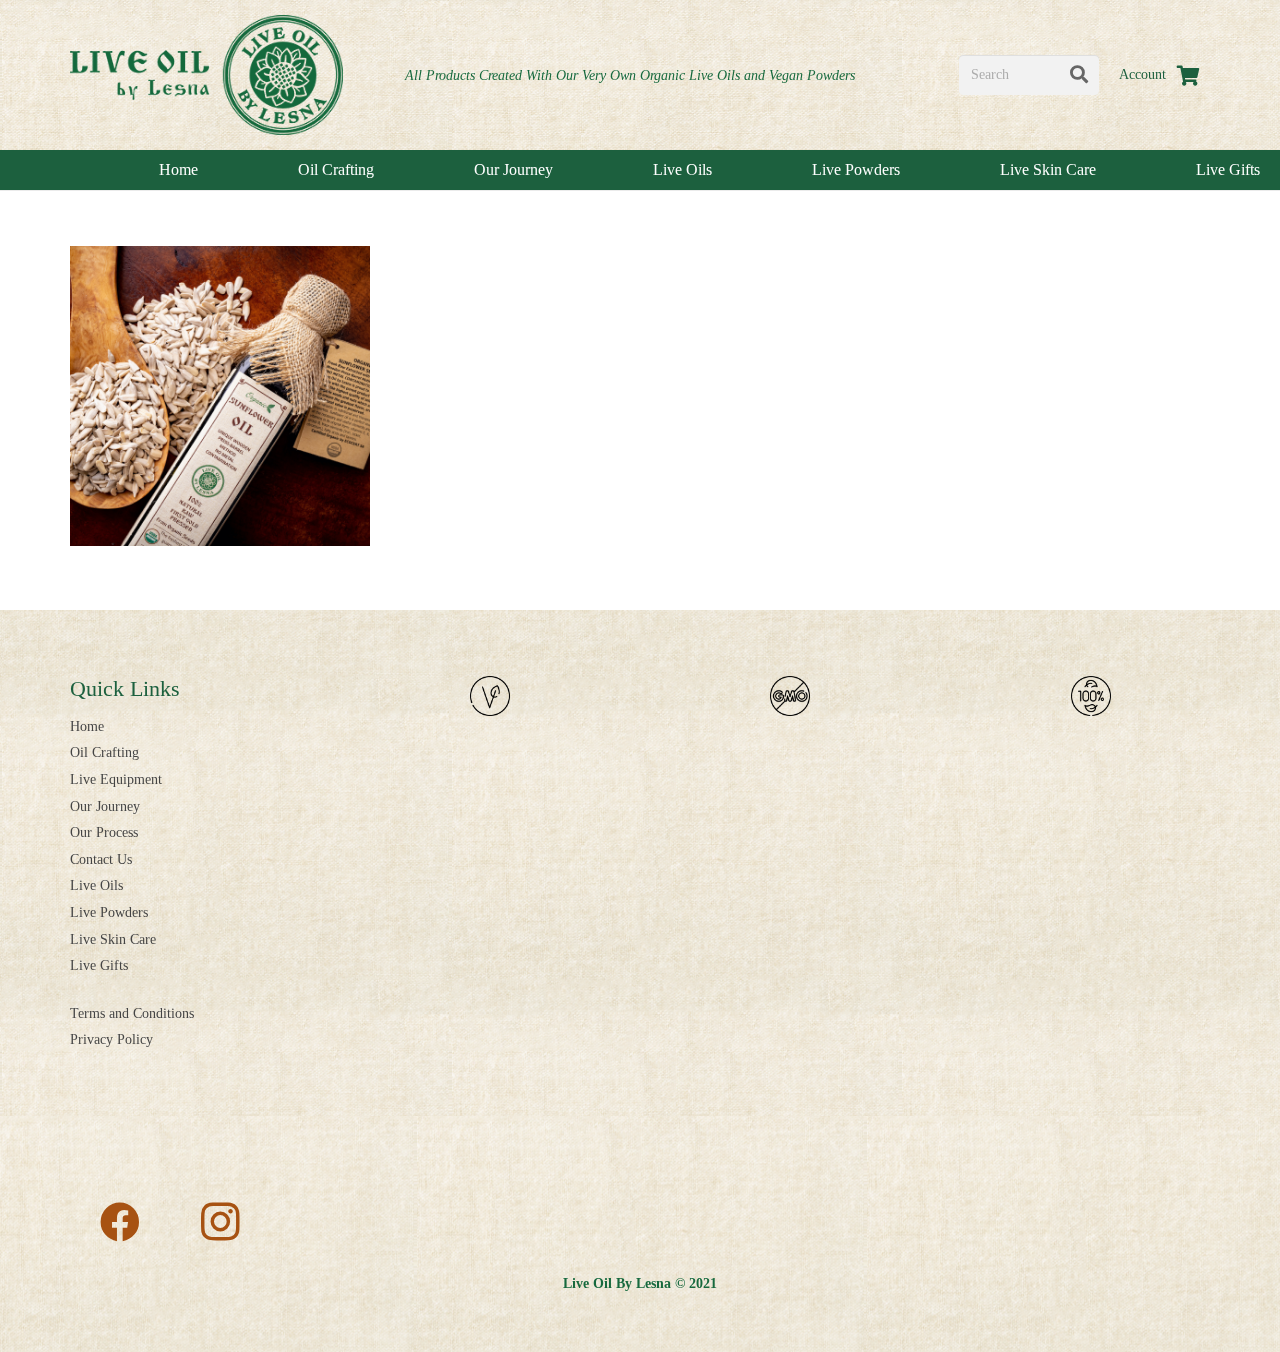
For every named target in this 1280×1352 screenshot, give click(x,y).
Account (1142, 74)
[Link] (206, 75)
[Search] (1079, 75)
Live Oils (96, 885)
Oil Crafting (104, 752)
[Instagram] (220, 1222)
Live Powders (109, 912)
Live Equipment (116, 779)
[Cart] (1188, 75)
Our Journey (105, 806)
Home (87, 726)
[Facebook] (120, 1222)
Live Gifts (99, 965)
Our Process (104, 832)
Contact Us (101, 859)
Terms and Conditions (132, 1013)
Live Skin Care (113, 939)
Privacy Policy (111, 1039)
